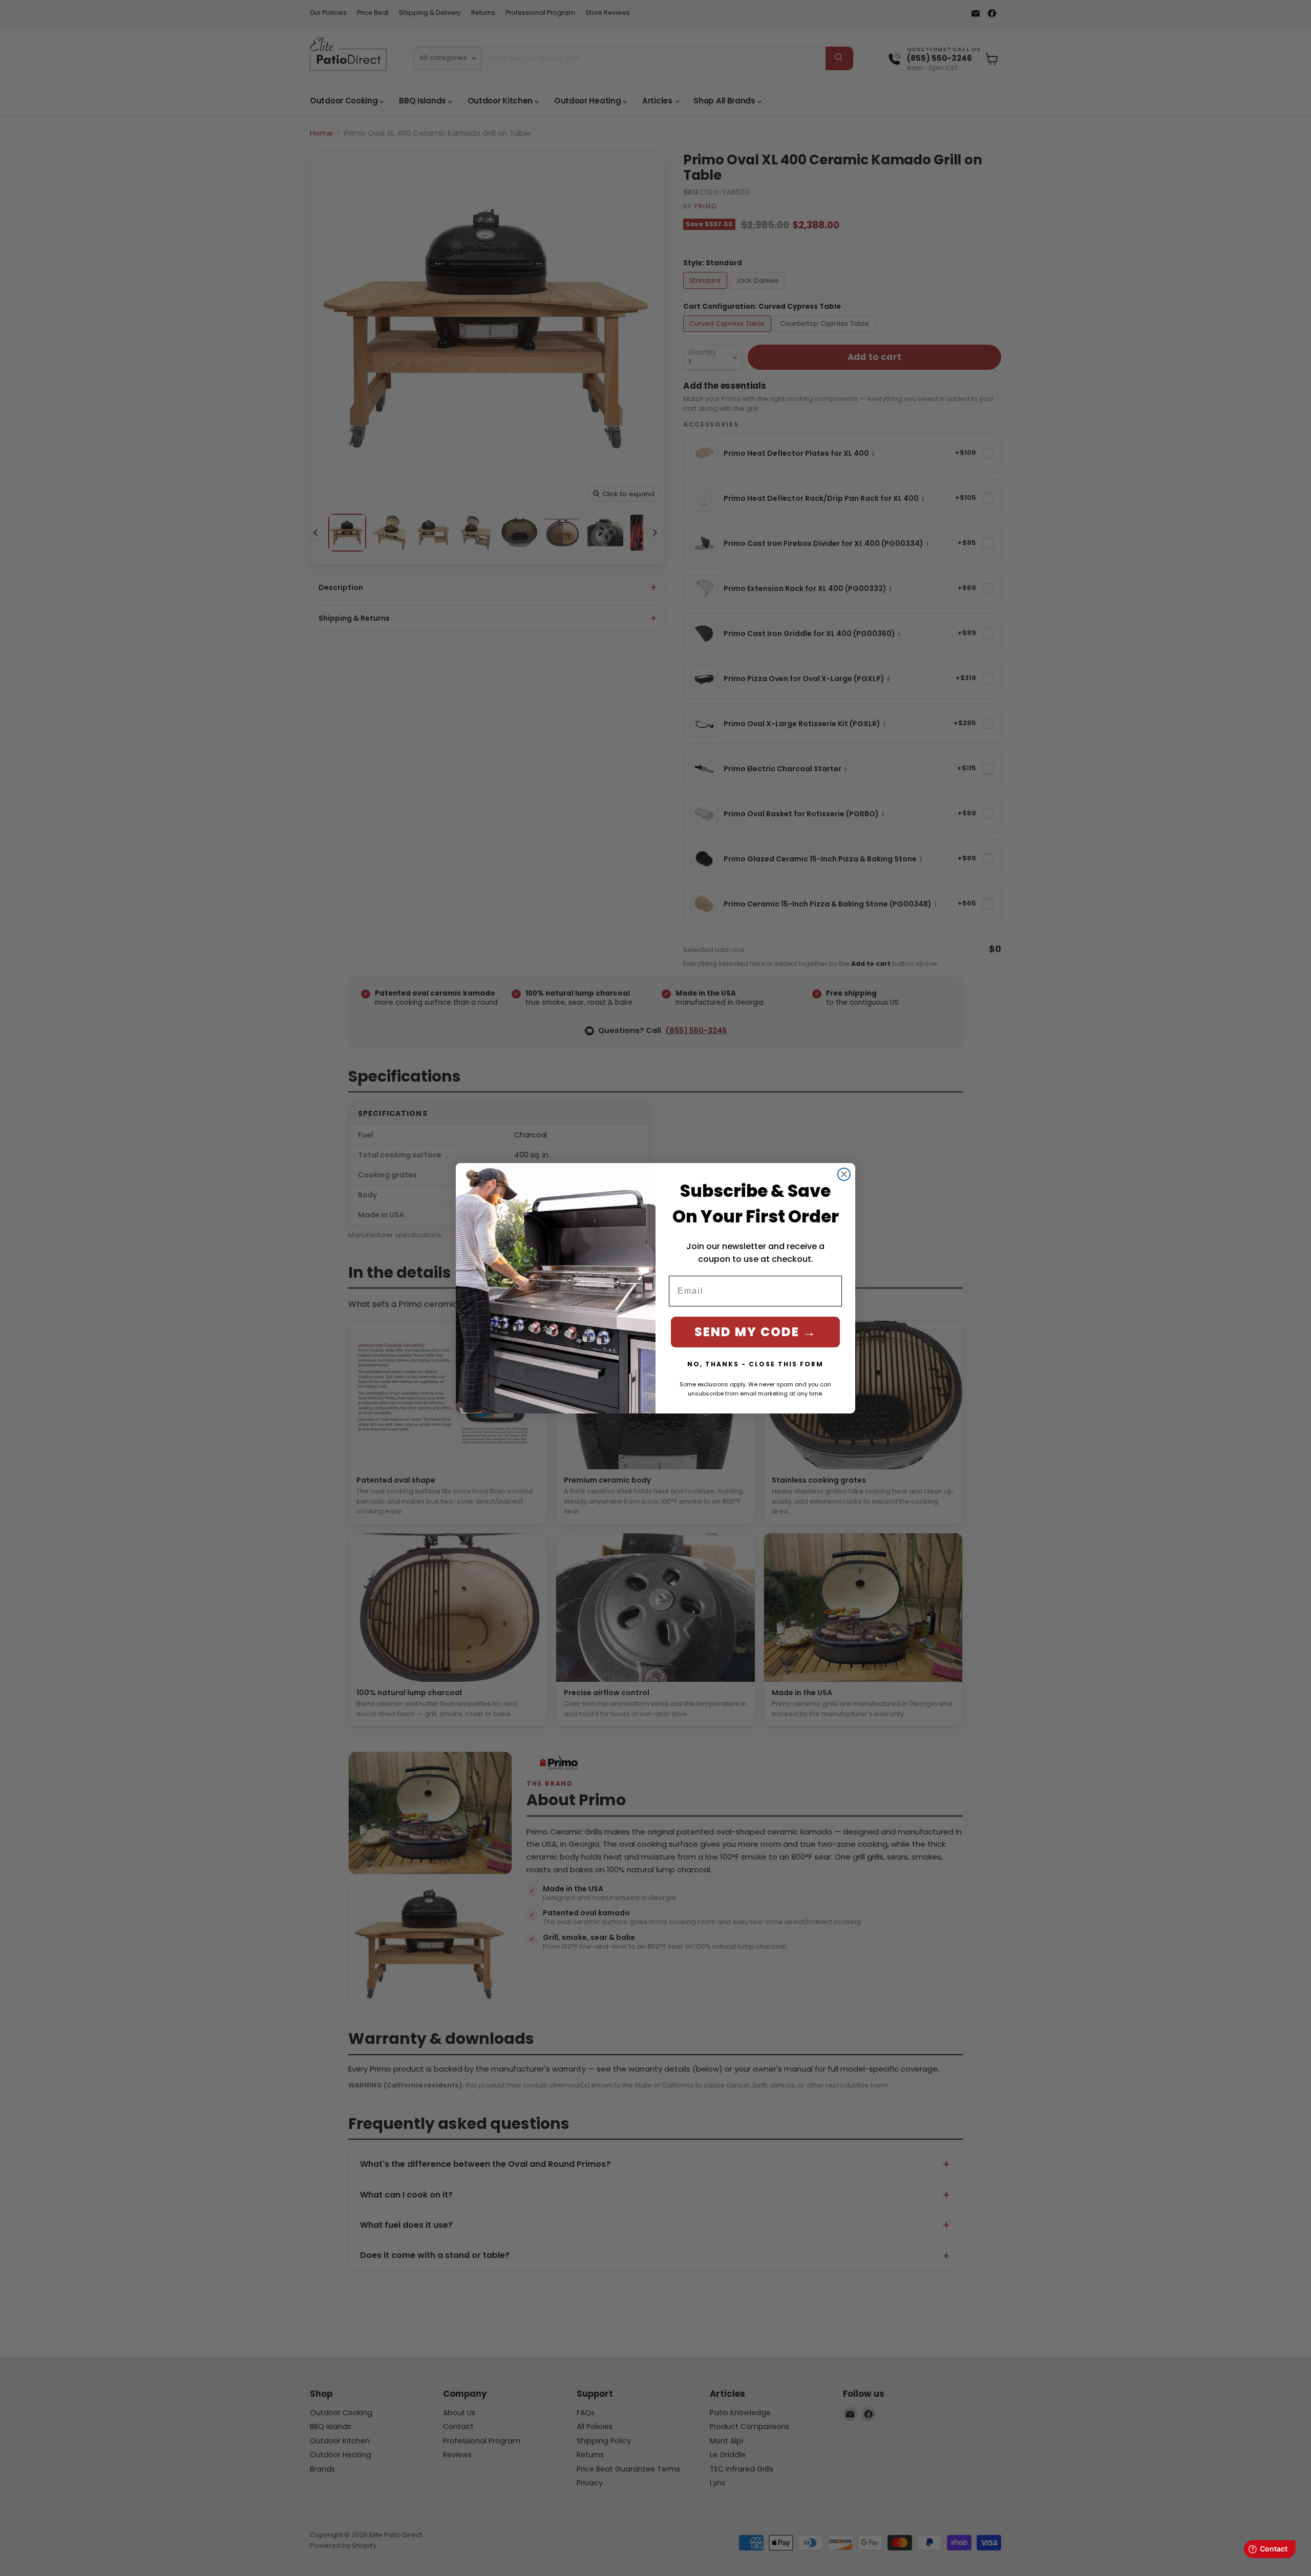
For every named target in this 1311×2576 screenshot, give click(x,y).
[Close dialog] (844, 1174)
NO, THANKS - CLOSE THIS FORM (755, 1364)
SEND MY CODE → (755, 1332)
